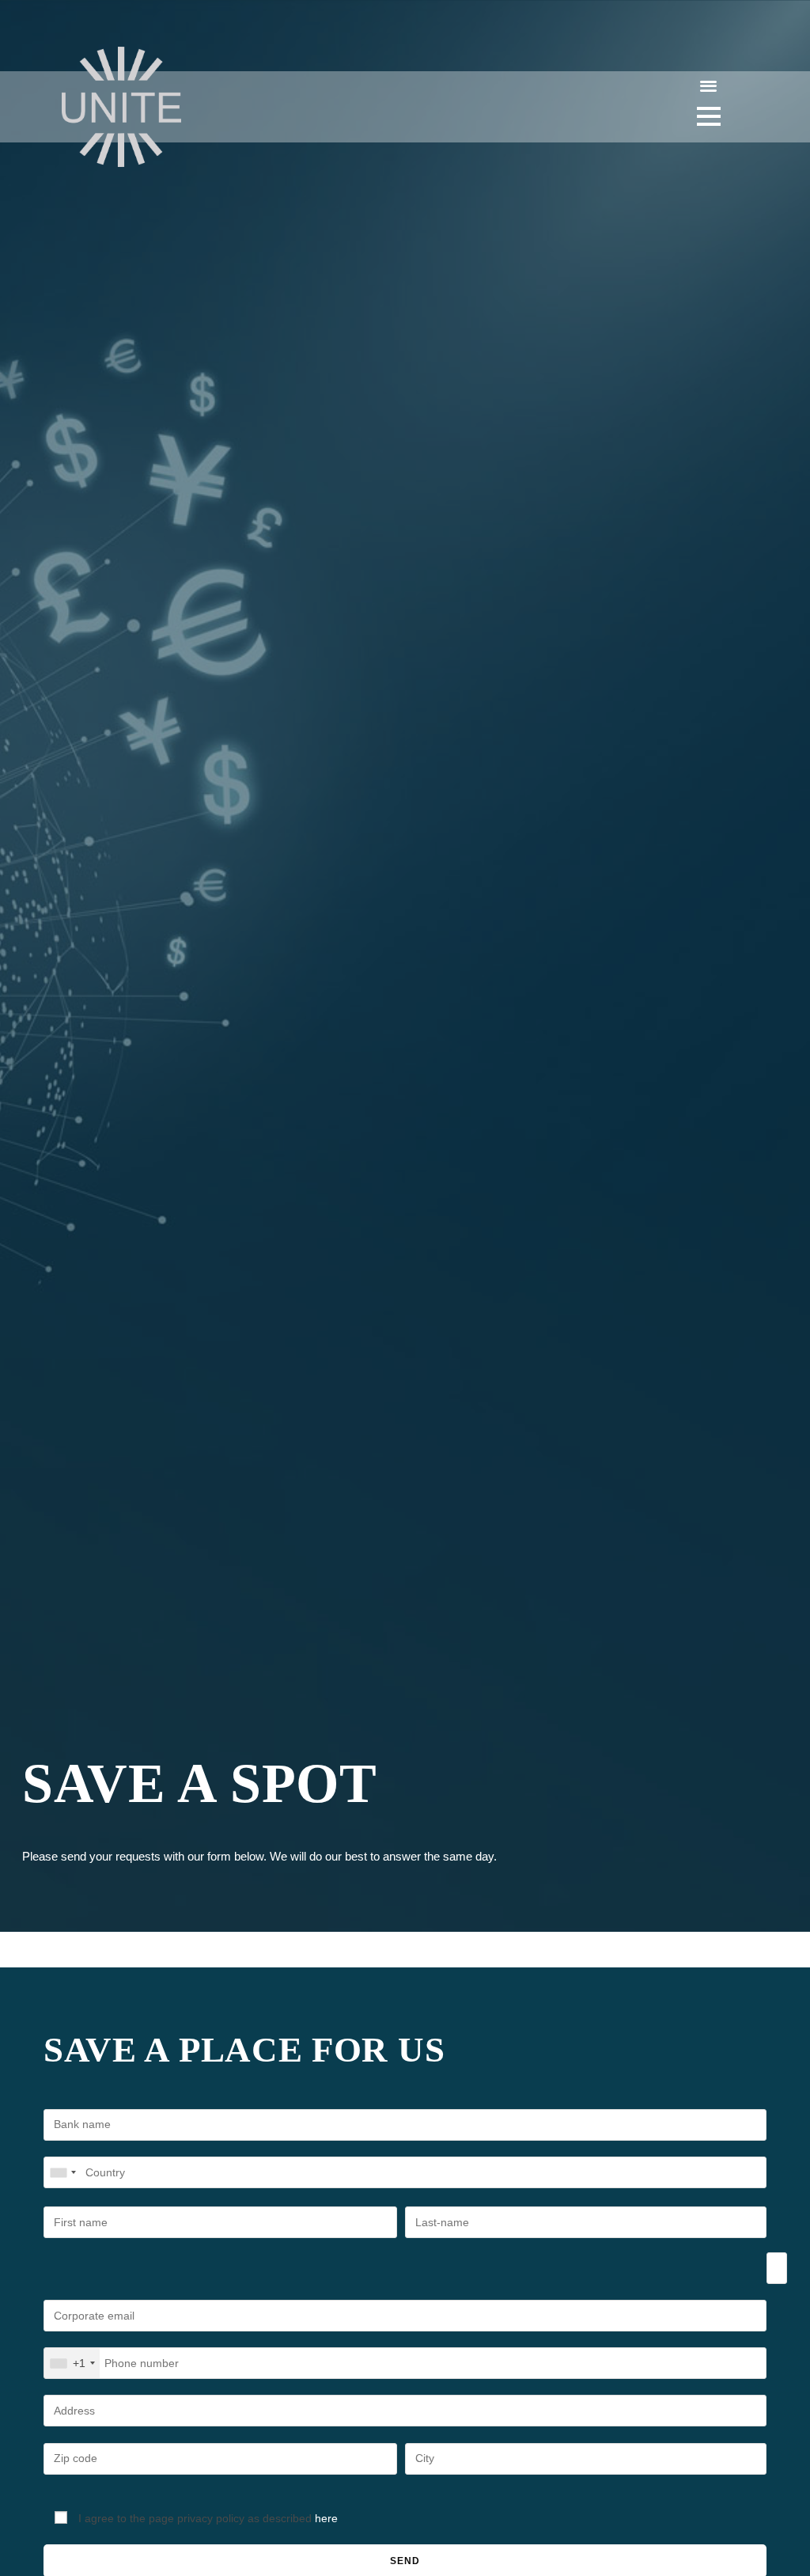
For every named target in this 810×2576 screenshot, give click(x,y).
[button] (709, 85)
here (326, 2518)
